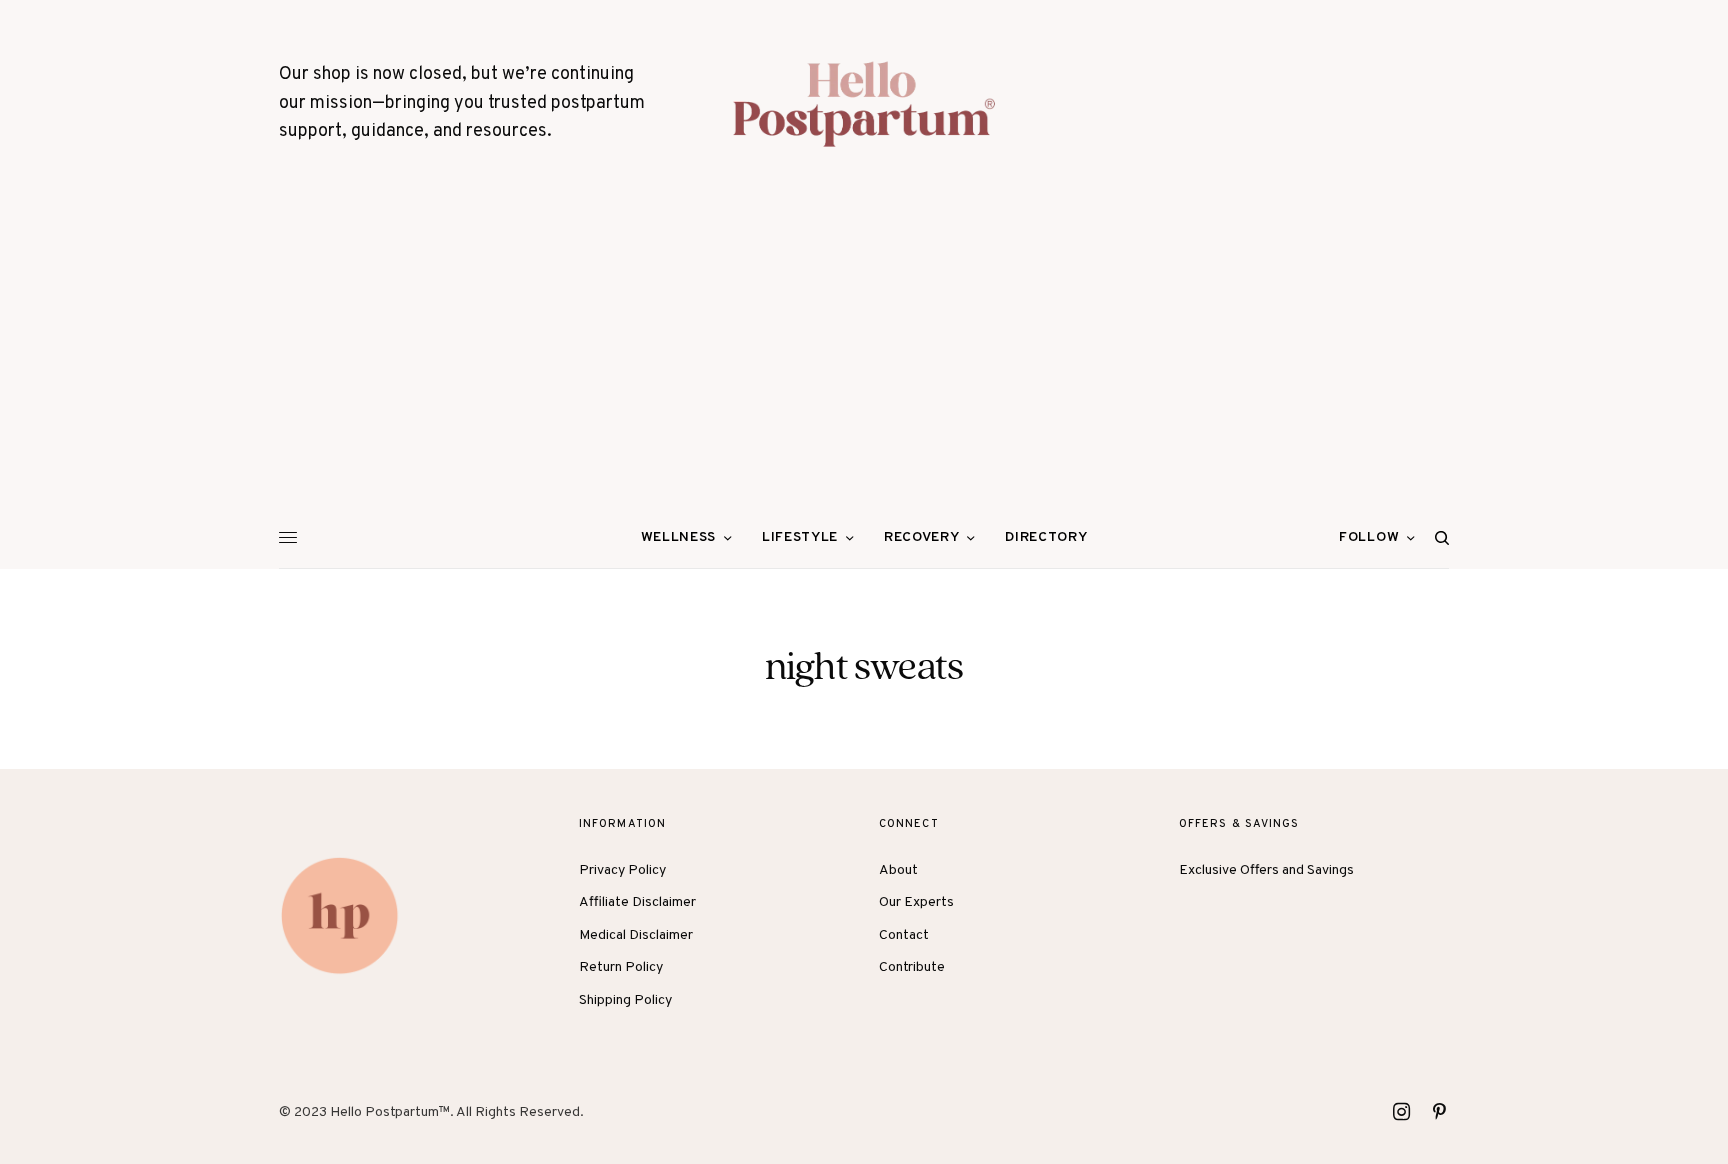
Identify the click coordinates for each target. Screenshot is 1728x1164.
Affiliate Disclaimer (637, 902)
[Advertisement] (864, 358)
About (898, 870)
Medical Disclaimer (636, 935)
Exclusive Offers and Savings (1266, 870)
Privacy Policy (622, 870)
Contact (904, 935)
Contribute (912, 967)
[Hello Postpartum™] (864, 104)
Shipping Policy (625, 1000)
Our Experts (916, 902)
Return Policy (621, 967)
